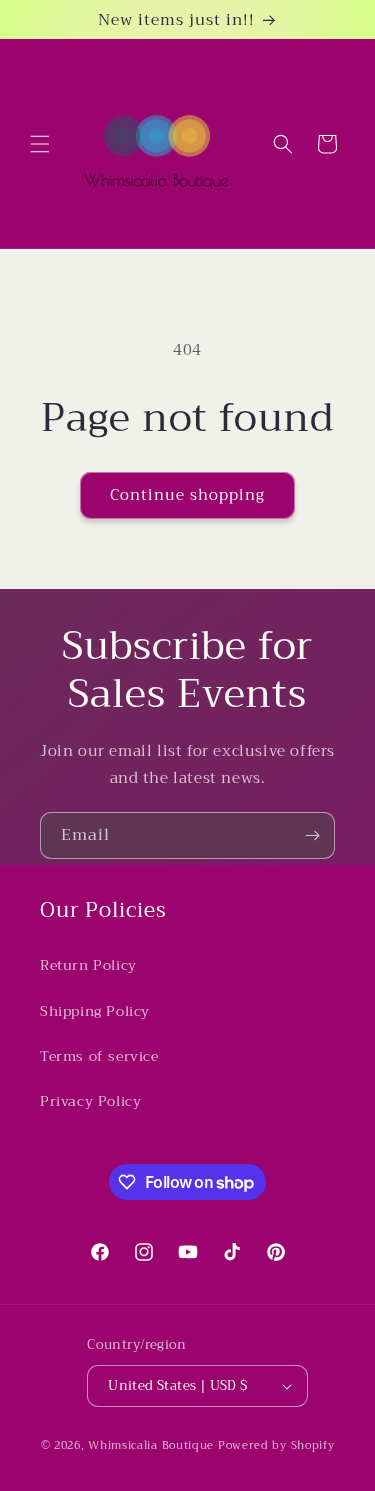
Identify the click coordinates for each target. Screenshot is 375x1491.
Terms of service (99, 1056)
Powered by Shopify (276, 1445)
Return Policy (88, 965)
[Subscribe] (312, 835)
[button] (40, 144)
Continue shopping (187, 495)
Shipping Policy (95, 1011)
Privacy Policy (90, 1101)
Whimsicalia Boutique (151, 1445)
